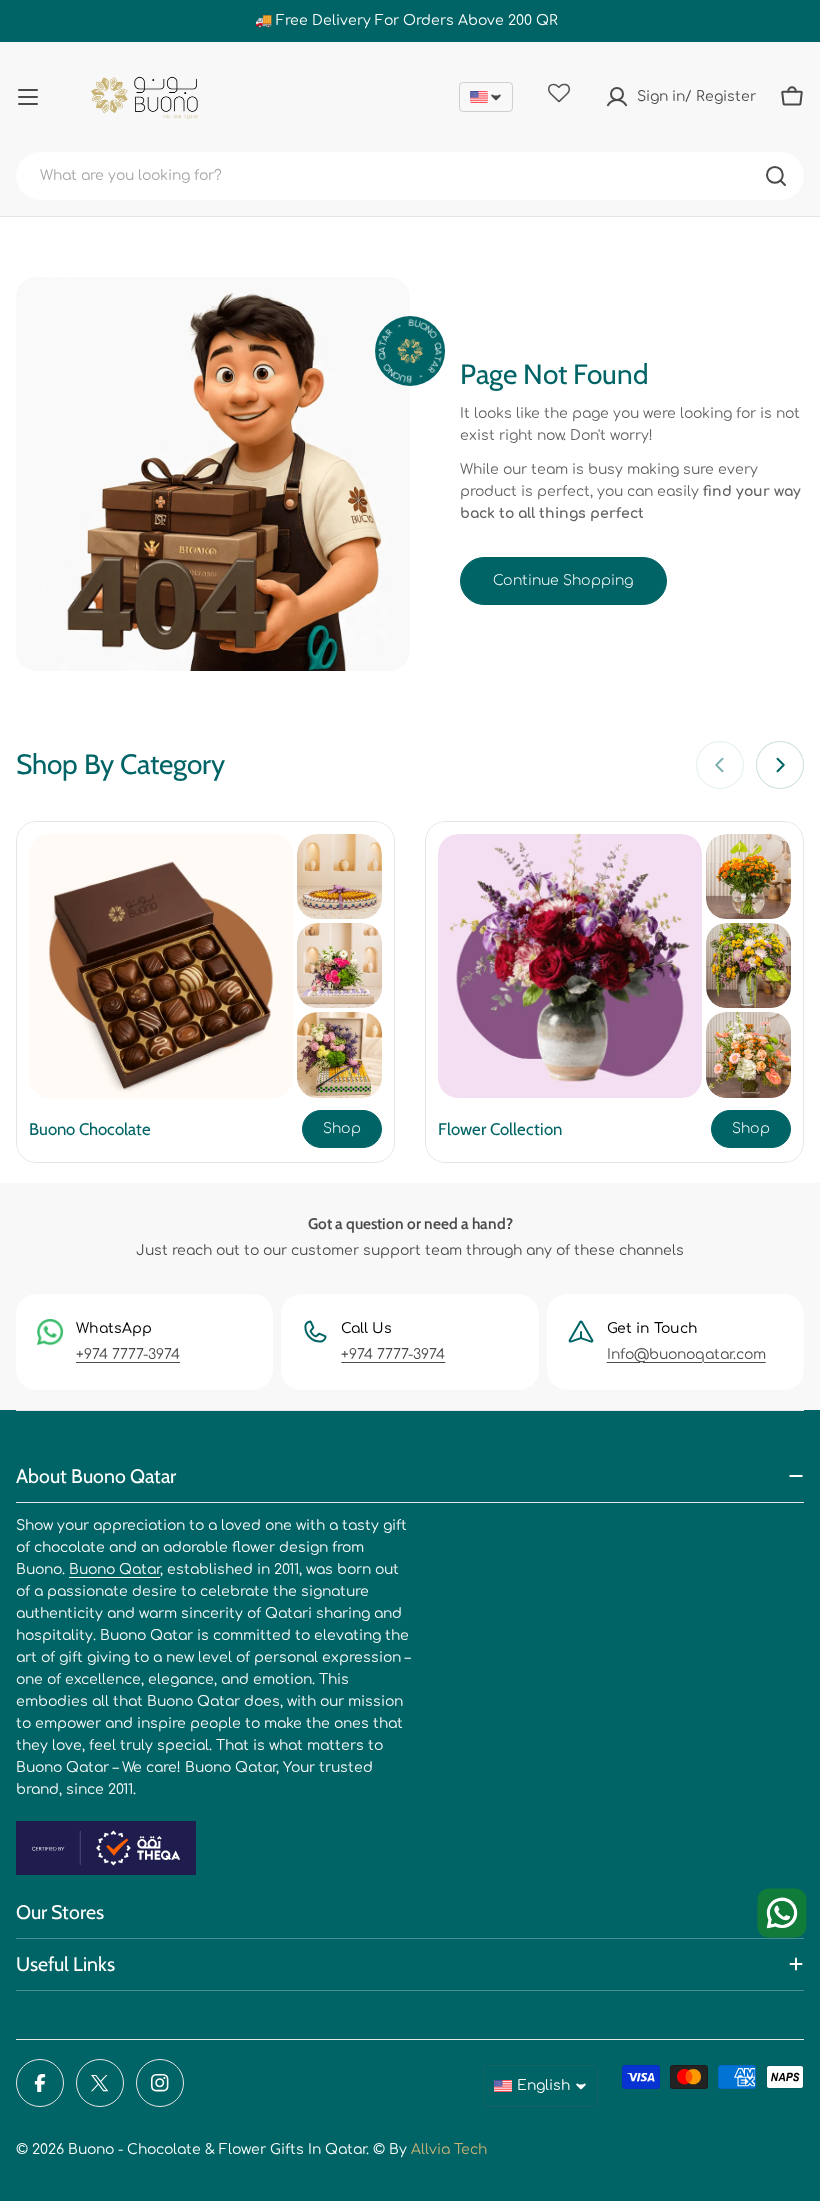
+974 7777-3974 (128, 1354)
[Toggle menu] (28, 97)
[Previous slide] (720, 765)
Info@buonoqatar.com (686, 1354)
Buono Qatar (114, 1569)
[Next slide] (780, 765)
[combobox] (410, 176)
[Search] (776, 176)
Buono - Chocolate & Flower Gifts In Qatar (217, 2149)
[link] (339, 876)
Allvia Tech (449, 2149)
